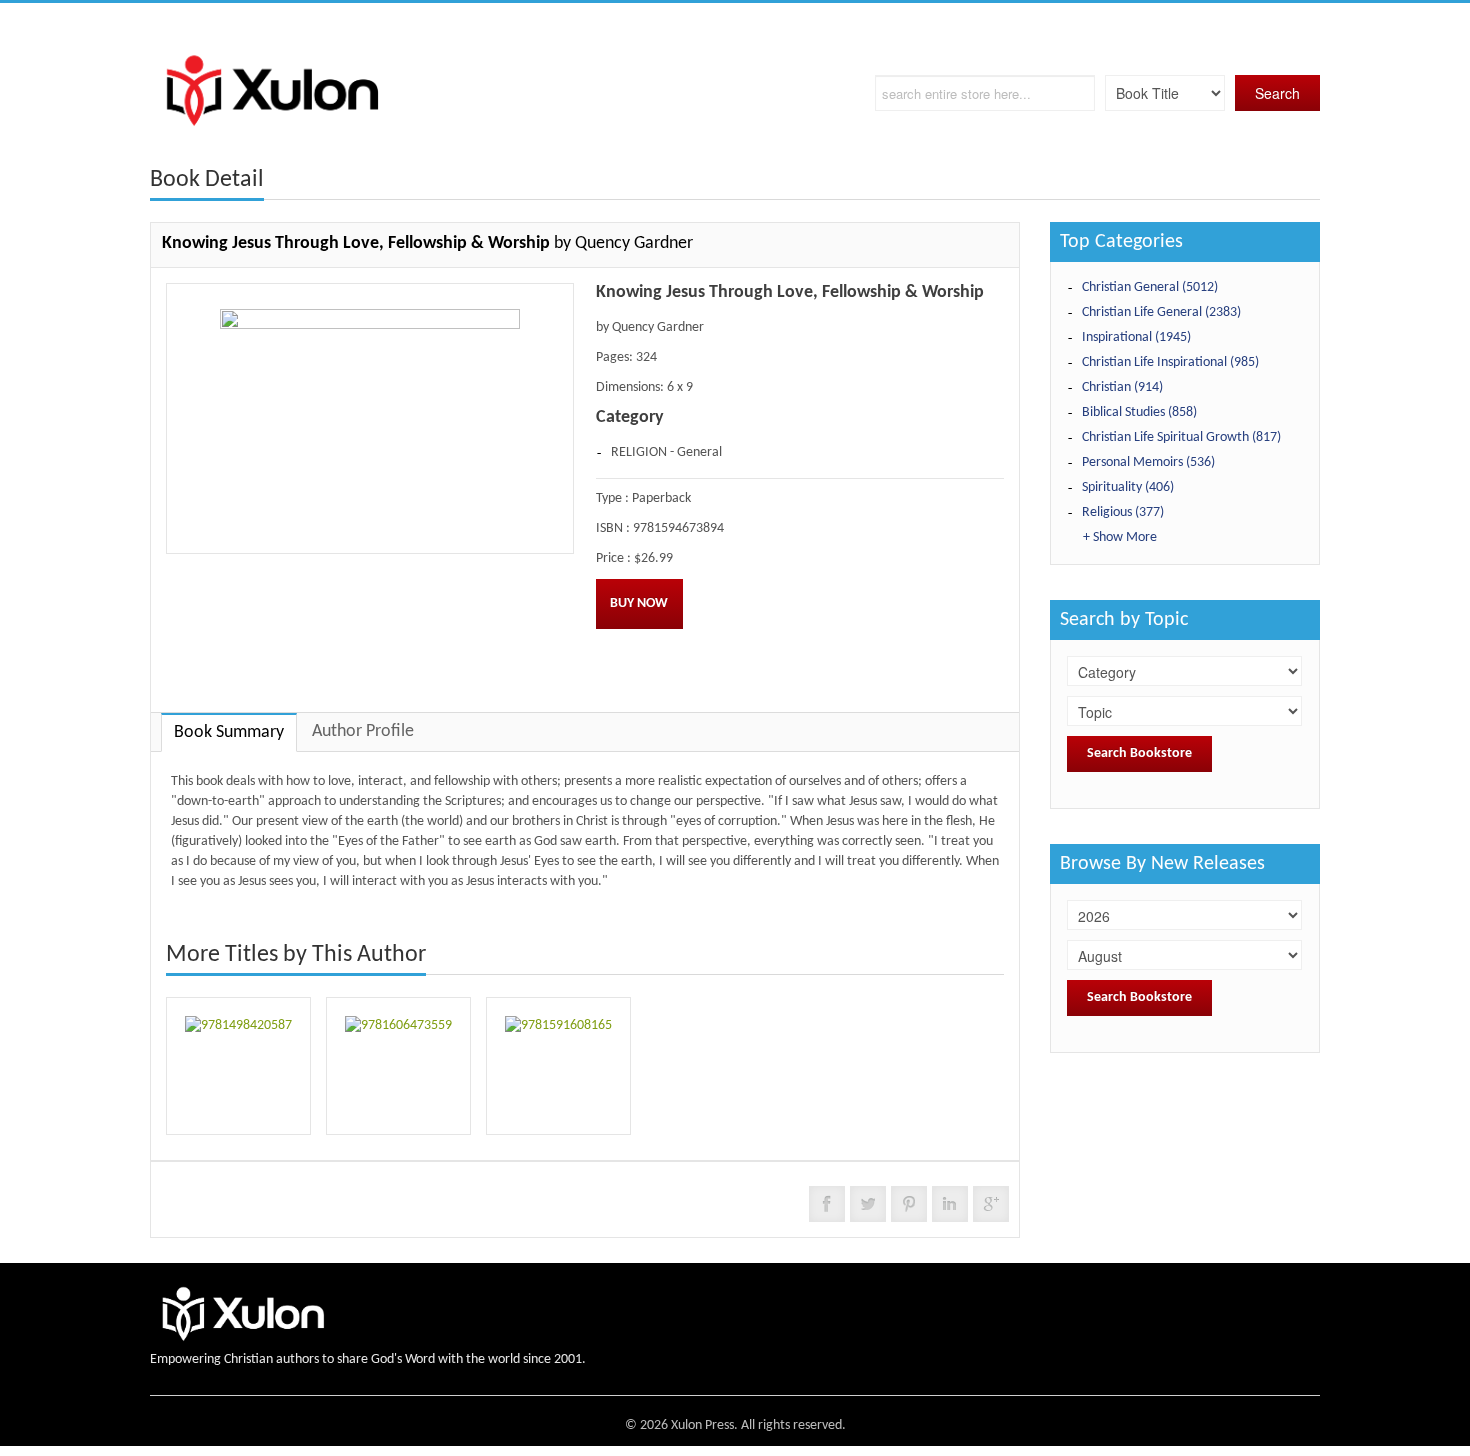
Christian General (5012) (1150, 287)
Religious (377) (1123, 512)
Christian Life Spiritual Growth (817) (1181, 437)
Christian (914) (1122, 387)
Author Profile (363, 731)
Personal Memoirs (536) (1148, 462)
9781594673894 (678, 528)
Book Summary (229, 732)
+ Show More (1120, 537)
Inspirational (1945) (1136, 337)
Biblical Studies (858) (1139, 412)
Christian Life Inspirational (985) (1170, 362)
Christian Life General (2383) (1161, 312)
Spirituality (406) (1128, 487)
